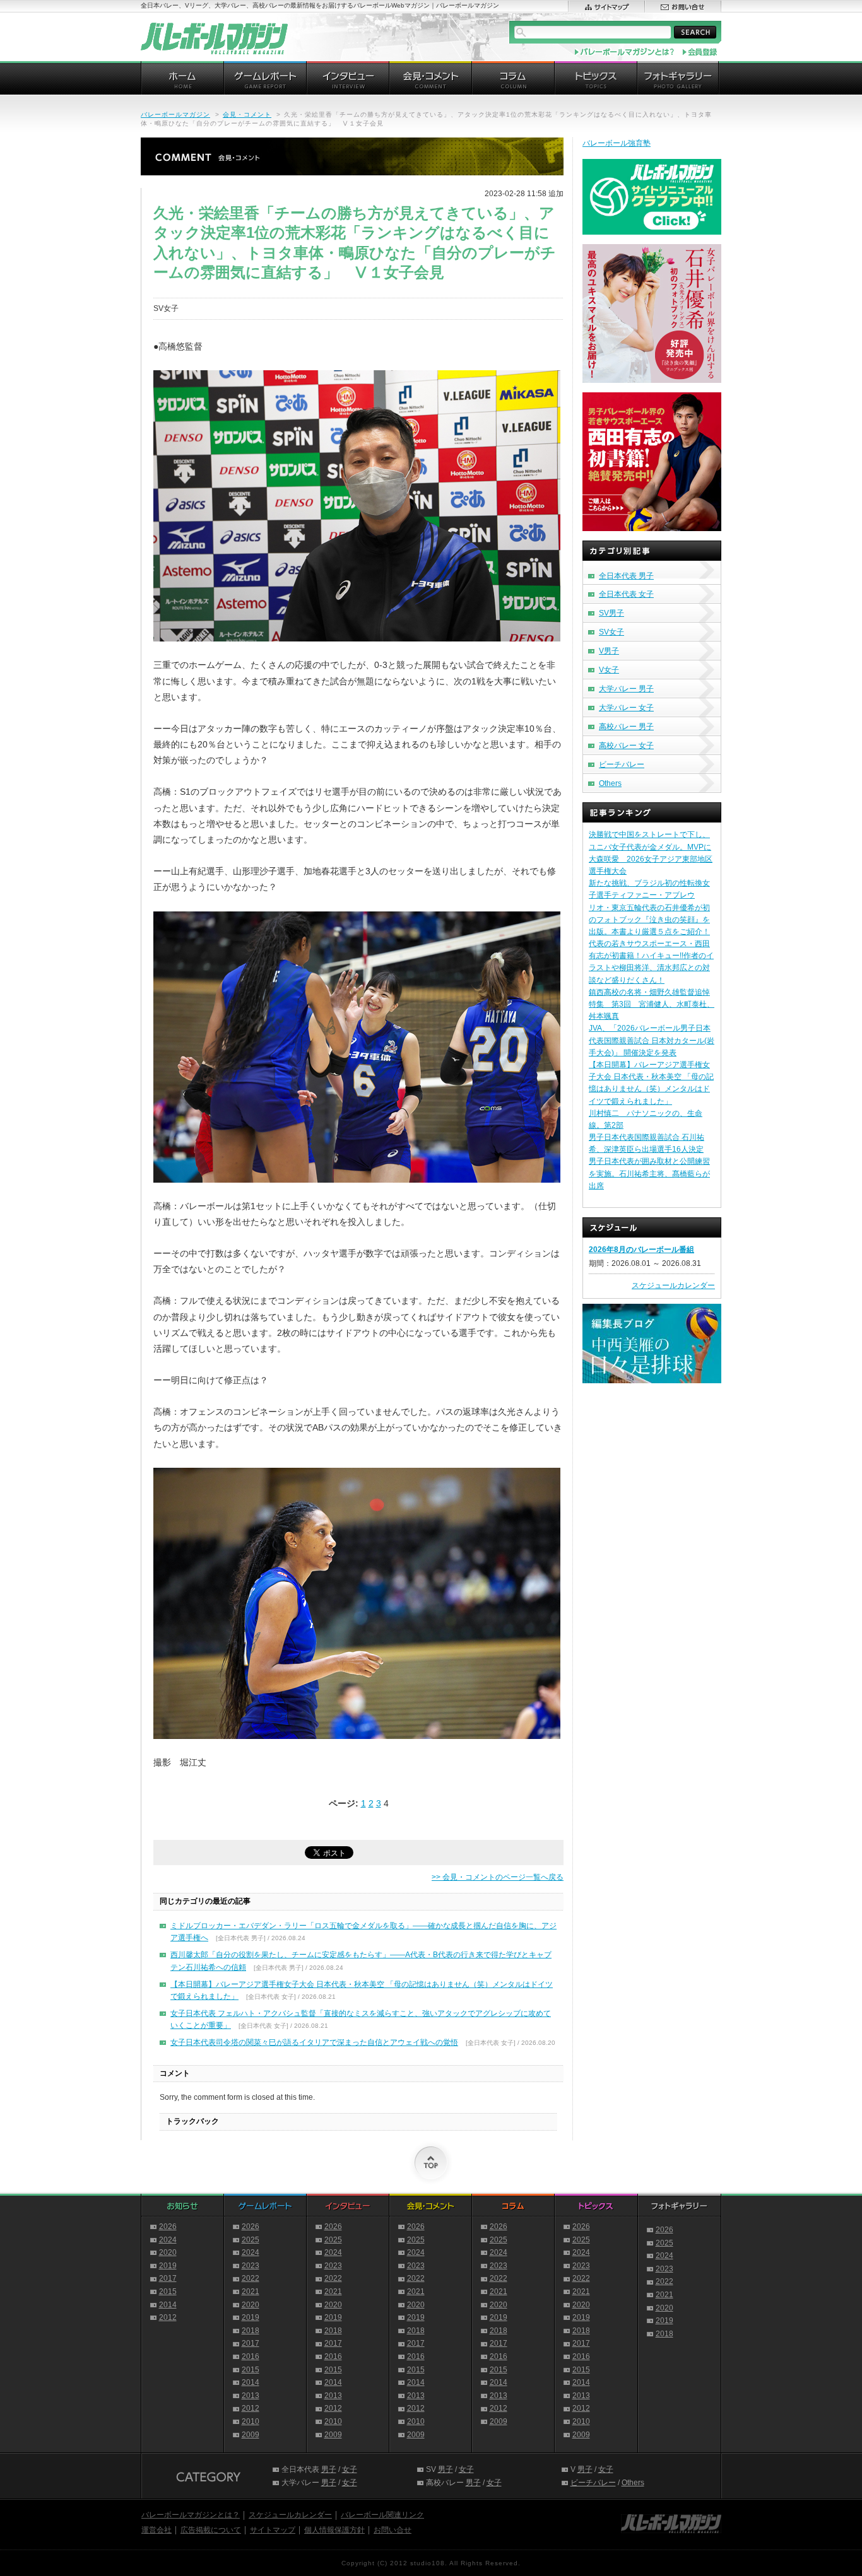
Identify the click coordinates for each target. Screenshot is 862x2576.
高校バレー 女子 (626, 746)
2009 (251, 2435)
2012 (168, 2317)
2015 (168, 2292)
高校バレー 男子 (626, 727)
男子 (329, 2469)
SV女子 (611, 632)
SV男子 (611, 613)
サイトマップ (273, 2530)
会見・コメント (247, 114)
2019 (168, 2266)
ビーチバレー (622, 764)
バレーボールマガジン (175, 114)
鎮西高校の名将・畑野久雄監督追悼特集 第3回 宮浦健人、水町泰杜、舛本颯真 (652, 1004)
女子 (350, 2469)
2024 (168, 2240)
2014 (168, 2305)
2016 (251, 2356)
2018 (251, 2331)
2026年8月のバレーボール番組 (641, 1250)
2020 (168, 2252)
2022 (251, 2278)
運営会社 (156, 2530)
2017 (168, 2278)
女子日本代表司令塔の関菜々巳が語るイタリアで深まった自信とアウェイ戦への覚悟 (314, 2042)
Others (610, 783)
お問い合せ (393, 2530)
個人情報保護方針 (334, 2530)
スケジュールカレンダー (673, 1285)
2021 (251, 2292)
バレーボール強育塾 (617, 143)
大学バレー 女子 (626, 708)
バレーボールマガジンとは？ (191, 2515)
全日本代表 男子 (626, 576)
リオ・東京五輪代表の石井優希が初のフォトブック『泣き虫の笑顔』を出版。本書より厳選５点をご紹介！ (649, 920)
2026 (168, 2227)
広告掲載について (211, 2530)
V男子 (609, 651)
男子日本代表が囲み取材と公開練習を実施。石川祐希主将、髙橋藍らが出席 (649, 1173)
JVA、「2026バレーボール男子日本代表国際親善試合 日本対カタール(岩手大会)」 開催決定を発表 (652, 1040)
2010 (251, 2421)
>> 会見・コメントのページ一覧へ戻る (498, 1877)
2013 (251, 2396)
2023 (251, 2266)
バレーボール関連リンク (382, 2515)
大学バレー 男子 (626, 689)
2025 (251, 2240)
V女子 (609, 670)
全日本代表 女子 (626, 594)
